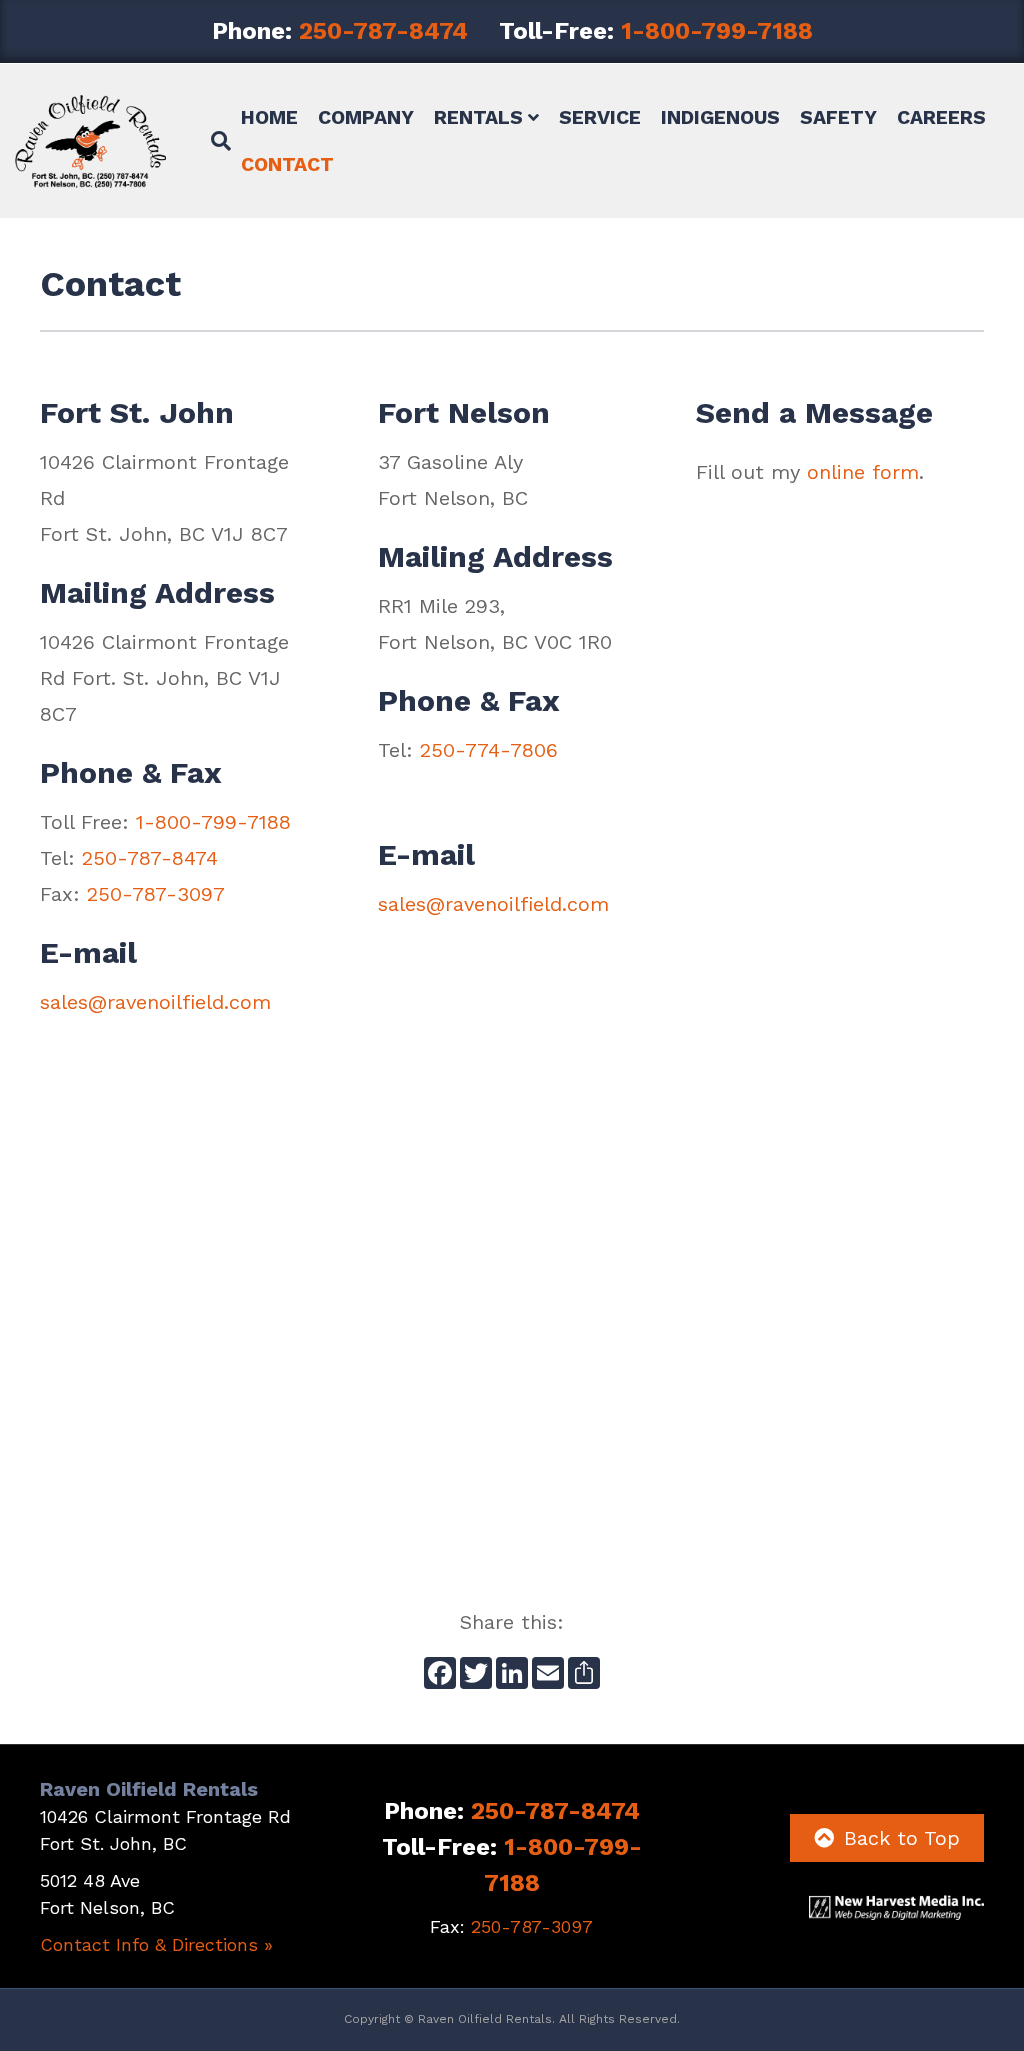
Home (269, 117)
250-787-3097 (156, 894)
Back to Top (902, 1838)
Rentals (478, 117)
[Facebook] (440, 1675)
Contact (287, 164)
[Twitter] (476, 1675)
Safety (838, 117)
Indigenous (720, 117)
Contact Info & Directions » (156, 1944)
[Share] (584, 1675)
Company (366, 117)
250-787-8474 (383, 31)
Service (600, 117)
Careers (941, 117)
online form (863, 472)
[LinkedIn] (512, 1675)
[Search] (213, 141)
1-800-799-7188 (717, 31)
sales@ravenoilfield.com (155, 1002)
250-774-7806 (489, 750)
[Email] (548, 1675)
